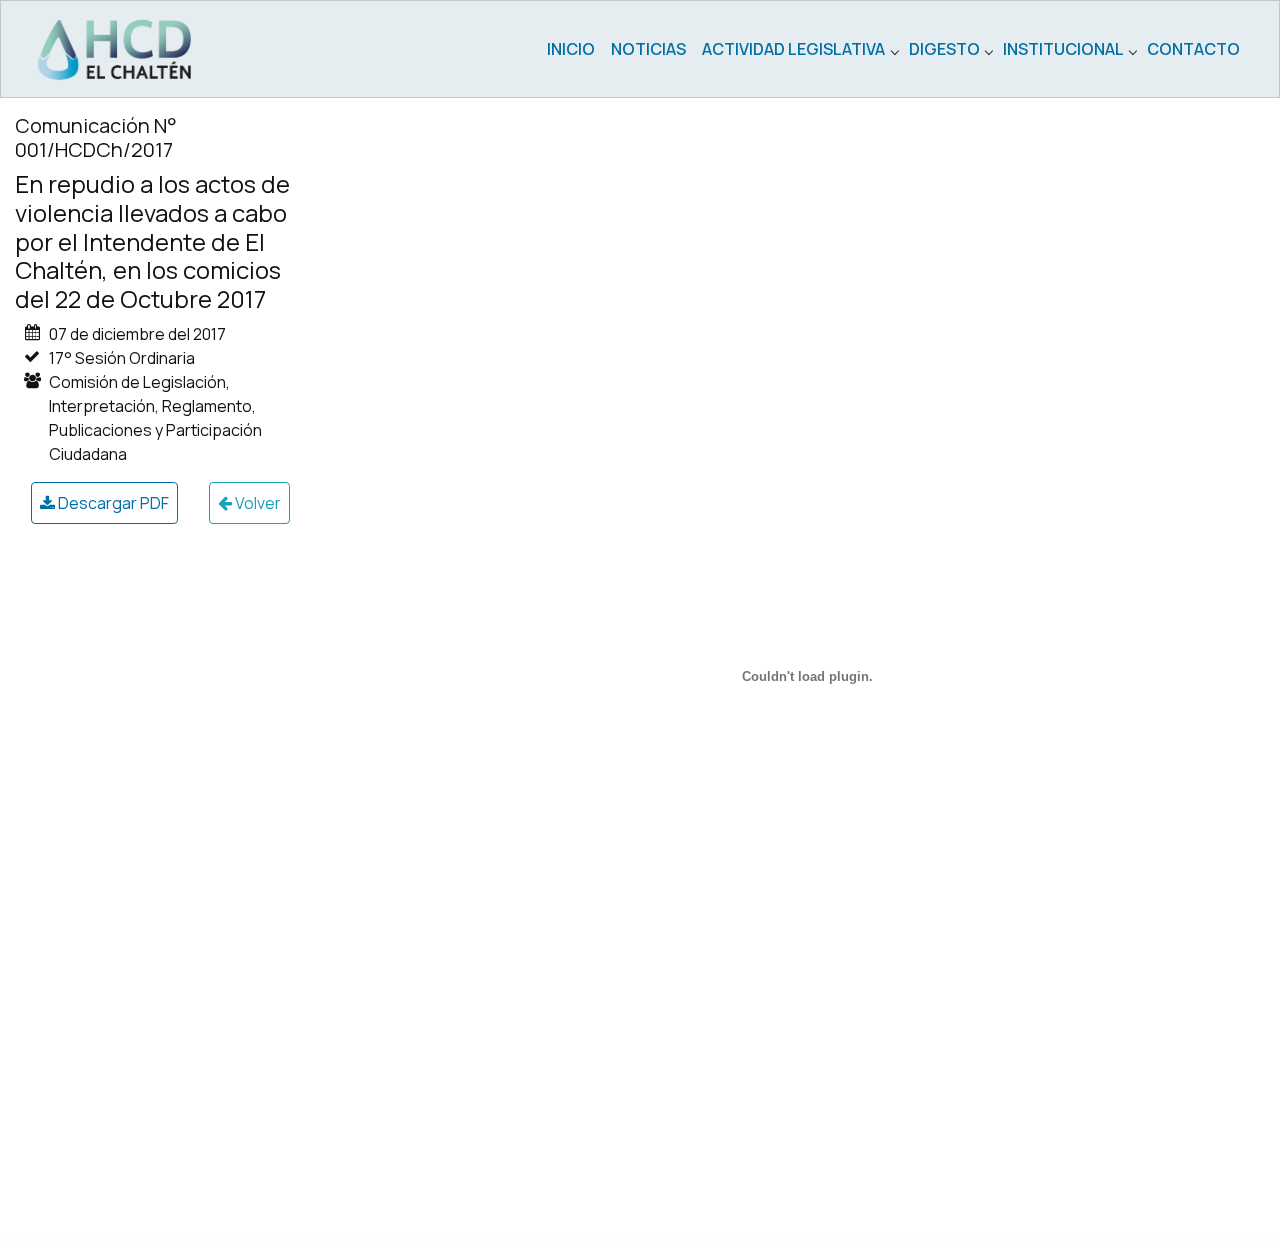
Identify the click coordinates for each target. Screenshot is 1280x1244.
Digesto (944, 49)
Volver (256, 503)
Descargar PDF (112, 503)
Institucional (1063, 49)
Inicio (571, 49)
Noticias (648, 49)
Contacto (1193, 49)
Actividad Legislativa (793, 49)
